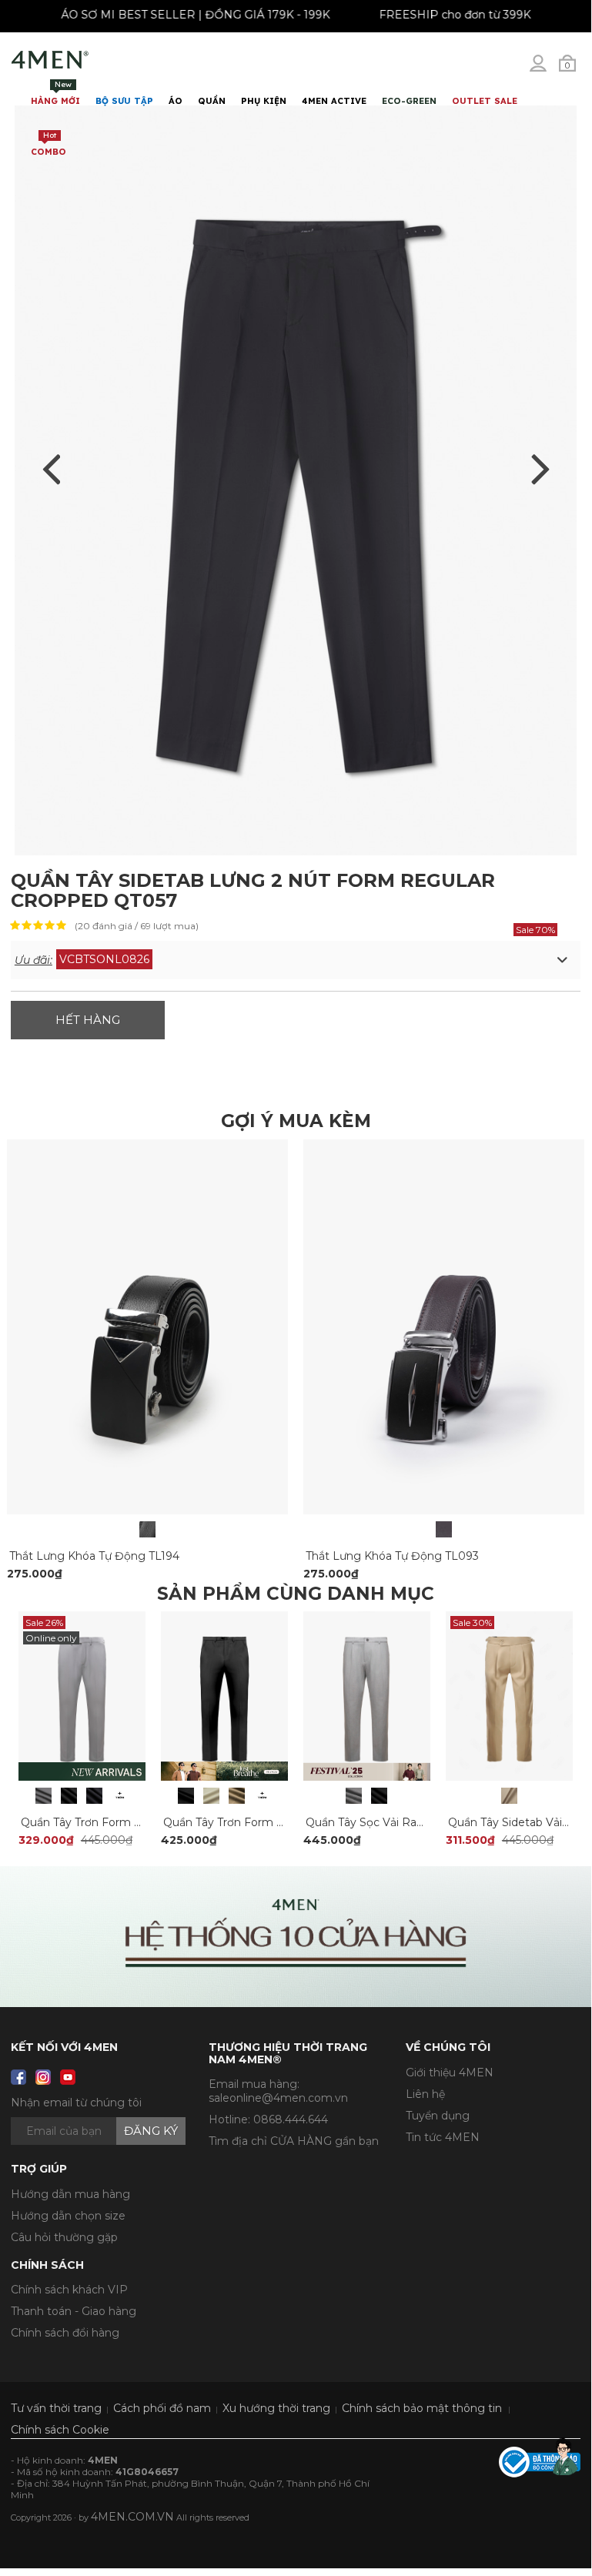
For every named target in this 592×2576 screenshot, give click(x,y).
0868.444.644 (291, 2119)
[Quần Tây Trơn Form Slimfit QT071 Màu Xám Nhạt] (43, 1796)
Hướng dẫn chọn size (68, 2216)
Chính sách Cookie (60, 2430)
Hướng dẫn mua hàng (70, 2194)
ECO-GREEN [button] (409, 101)
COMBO (48, 144)
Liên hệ (425, 2094)
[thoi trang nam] (50, 60)
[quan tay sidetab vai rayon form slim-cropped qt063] (509, 1695)
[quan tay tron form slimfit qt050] (224, 1695)
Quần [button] (212, 101)
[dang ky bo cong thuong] (540, 2461)
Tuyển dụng (438, 2116)
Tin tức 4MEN (443, 2137)
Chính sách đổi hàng (65, 2333)
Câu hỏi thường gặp (64, 2237)
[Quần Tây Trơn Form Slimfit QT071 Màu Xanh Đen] (94, 1796)
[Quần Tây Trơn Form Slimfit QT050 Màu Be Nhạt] (211, 1796)
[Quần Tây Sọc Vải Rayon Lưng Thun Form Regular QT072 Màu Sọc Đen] (379, 1796)
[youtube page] (68, 2077)
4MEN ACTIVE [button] (334, 101)
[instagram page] (43, 2077)
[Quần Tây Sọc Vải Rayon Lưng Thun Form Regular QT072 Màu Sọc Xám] (354, 1796)
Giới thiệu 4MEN (450, 2073)
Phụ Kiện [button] (264, 101)
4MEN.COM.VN (132, 2517)
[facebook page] (18, 2077)
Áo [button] (176, 101)
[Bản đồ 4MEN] (296, 1937)
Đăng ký (151, 2131)
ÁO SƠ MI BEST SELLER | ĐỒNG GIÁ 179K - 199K (202, 15)
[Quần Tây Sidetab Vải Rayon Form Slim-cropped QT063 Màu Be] (509, 1796)
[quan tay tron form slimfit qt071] (82, 1695)
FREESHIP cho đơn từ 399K (462, 15)
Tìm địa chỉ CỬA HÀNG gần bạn (294, 2141)
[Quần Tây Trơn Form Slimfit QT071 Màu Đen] (69, 1796)
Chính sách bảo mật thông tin (422, 2408)
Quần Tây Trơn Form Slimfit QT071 (114, 1822)
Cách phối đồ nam (162, 2408)
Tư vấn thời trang (56, 2408)
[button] (296, 960)
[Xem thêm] (120, 1796)
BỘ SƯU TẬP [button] (124, 101)
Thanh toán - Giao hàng (74, 2311)
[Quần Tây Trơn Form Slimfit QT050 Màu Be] (237, 1796)
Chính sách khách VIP (69, 2290)
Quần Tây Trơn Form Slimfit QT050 (257, 1822)
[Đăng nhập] (548, 69)
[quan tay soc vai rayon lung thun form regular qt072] (367, 1695)
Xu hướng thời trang (276, 2408)
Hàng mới (55, 93)
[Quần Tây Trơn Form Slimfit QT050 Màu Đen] (186, 1796)
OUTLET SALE (485, 101)
